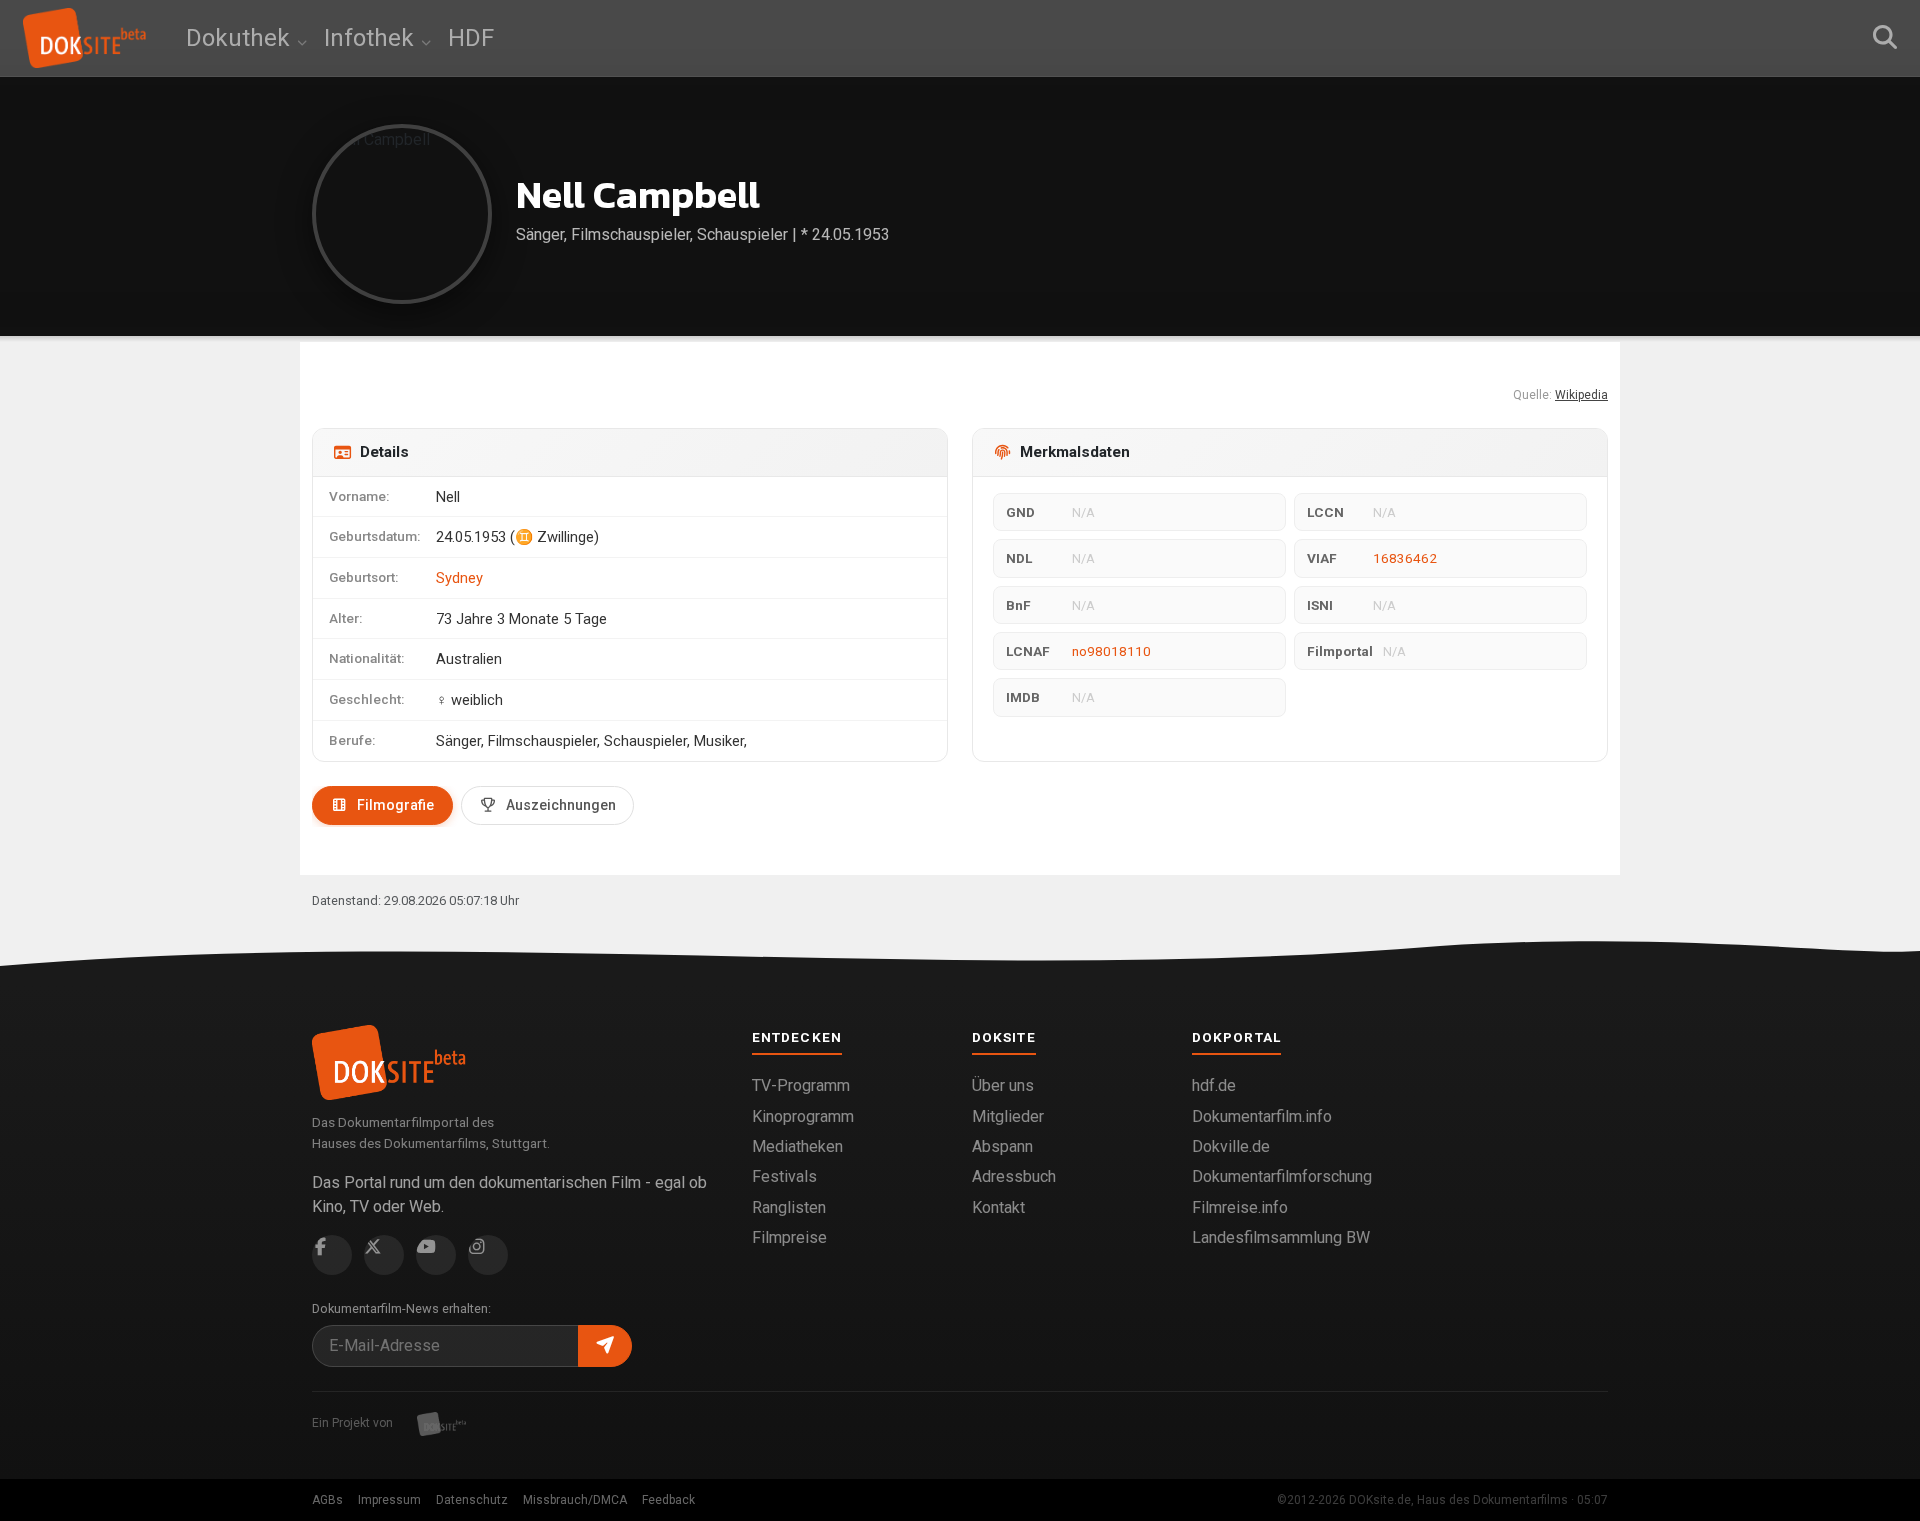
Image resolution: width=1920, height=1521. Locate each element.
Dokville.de (1231, 1146)
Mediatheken (797, 1146)
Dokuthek (241, 38)
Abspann (1002, 1146)
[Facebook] (332, 1255)
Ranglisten (789, 1207)
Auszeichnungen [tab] (561, 805)
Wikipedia (1581, 395)
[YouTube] (436, 1255)
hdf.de (1214, 1085)
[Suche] (1885, 38)
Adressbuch (1014, 1176)
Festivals (784, 1176)
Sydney (459, 578)
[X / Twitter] (384, 1255)
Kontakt (998, 1207)
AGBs (327, 1500)
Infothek (372, 38)
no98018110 (1111, 651)
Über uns (1003, 1085)
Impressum (389, 1500)
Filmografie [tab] (395, 805)
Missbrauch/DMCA (575, 1500)
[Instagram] (488, 1255)
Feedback (668, 1500)
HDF (471, 38)
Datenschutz (472, 1500)
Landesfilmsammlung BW (1281, 1237)
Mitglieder (1008, 1116)
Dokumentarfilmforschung (1282, 1176)
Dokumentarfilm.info (1262, 1116)
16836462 (1405, 558)
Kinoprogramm (803, 1116)
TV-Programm (801, 1085)
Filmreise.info (1240, 1207)
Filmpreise (789, 1237)
